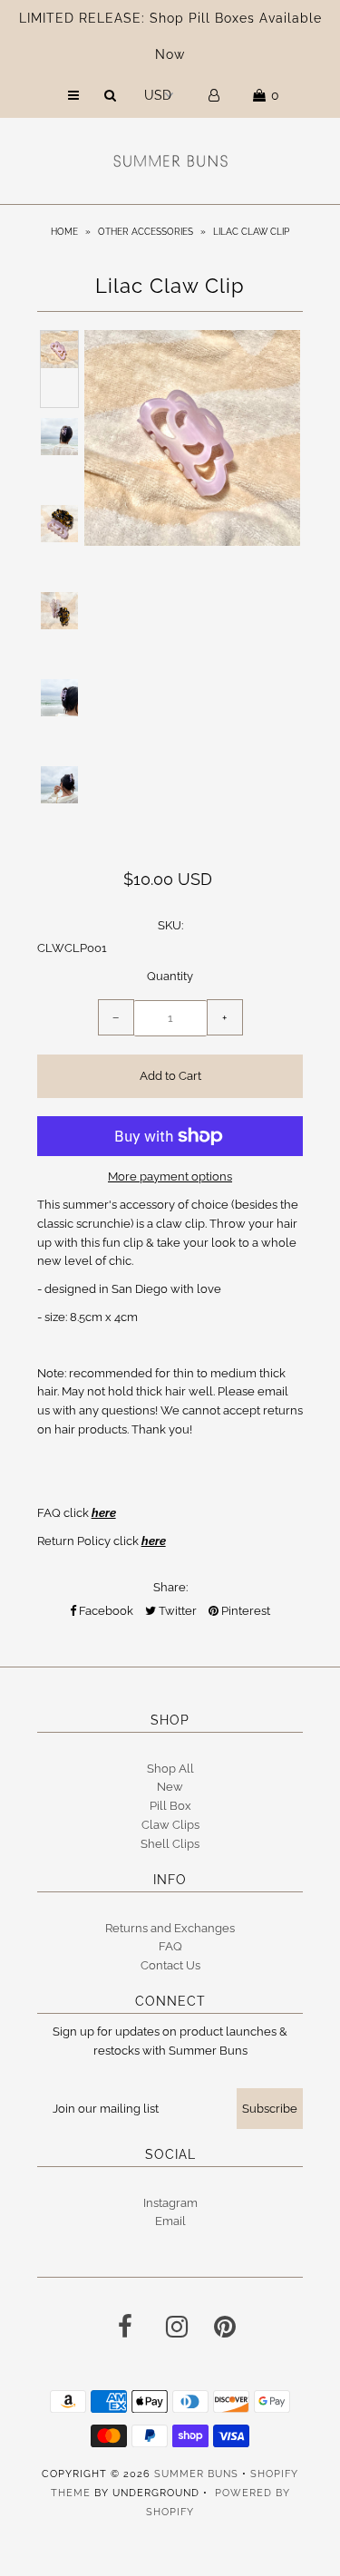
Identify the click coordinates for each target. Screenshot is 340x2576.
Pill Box (170, 1806)
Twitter (176, 1611)
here (104, 1513)
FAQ (170, 1946)
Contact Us (170, 1965)
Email (170, 2221)
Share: (170, 1587)
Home (64, 232)
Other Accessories (146, 232)
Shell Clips (170, 1844)
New (170, 1787)
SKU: (170, 925)
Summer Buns (196, 2474)
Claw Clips (170, 1825)
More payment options (170, 1176)
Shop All (170, 1769)
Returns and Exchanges (170, 1928)
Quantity (170, 976)
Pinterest (244, 1611)
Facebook (105, 1611)
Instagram (170, 2203)
